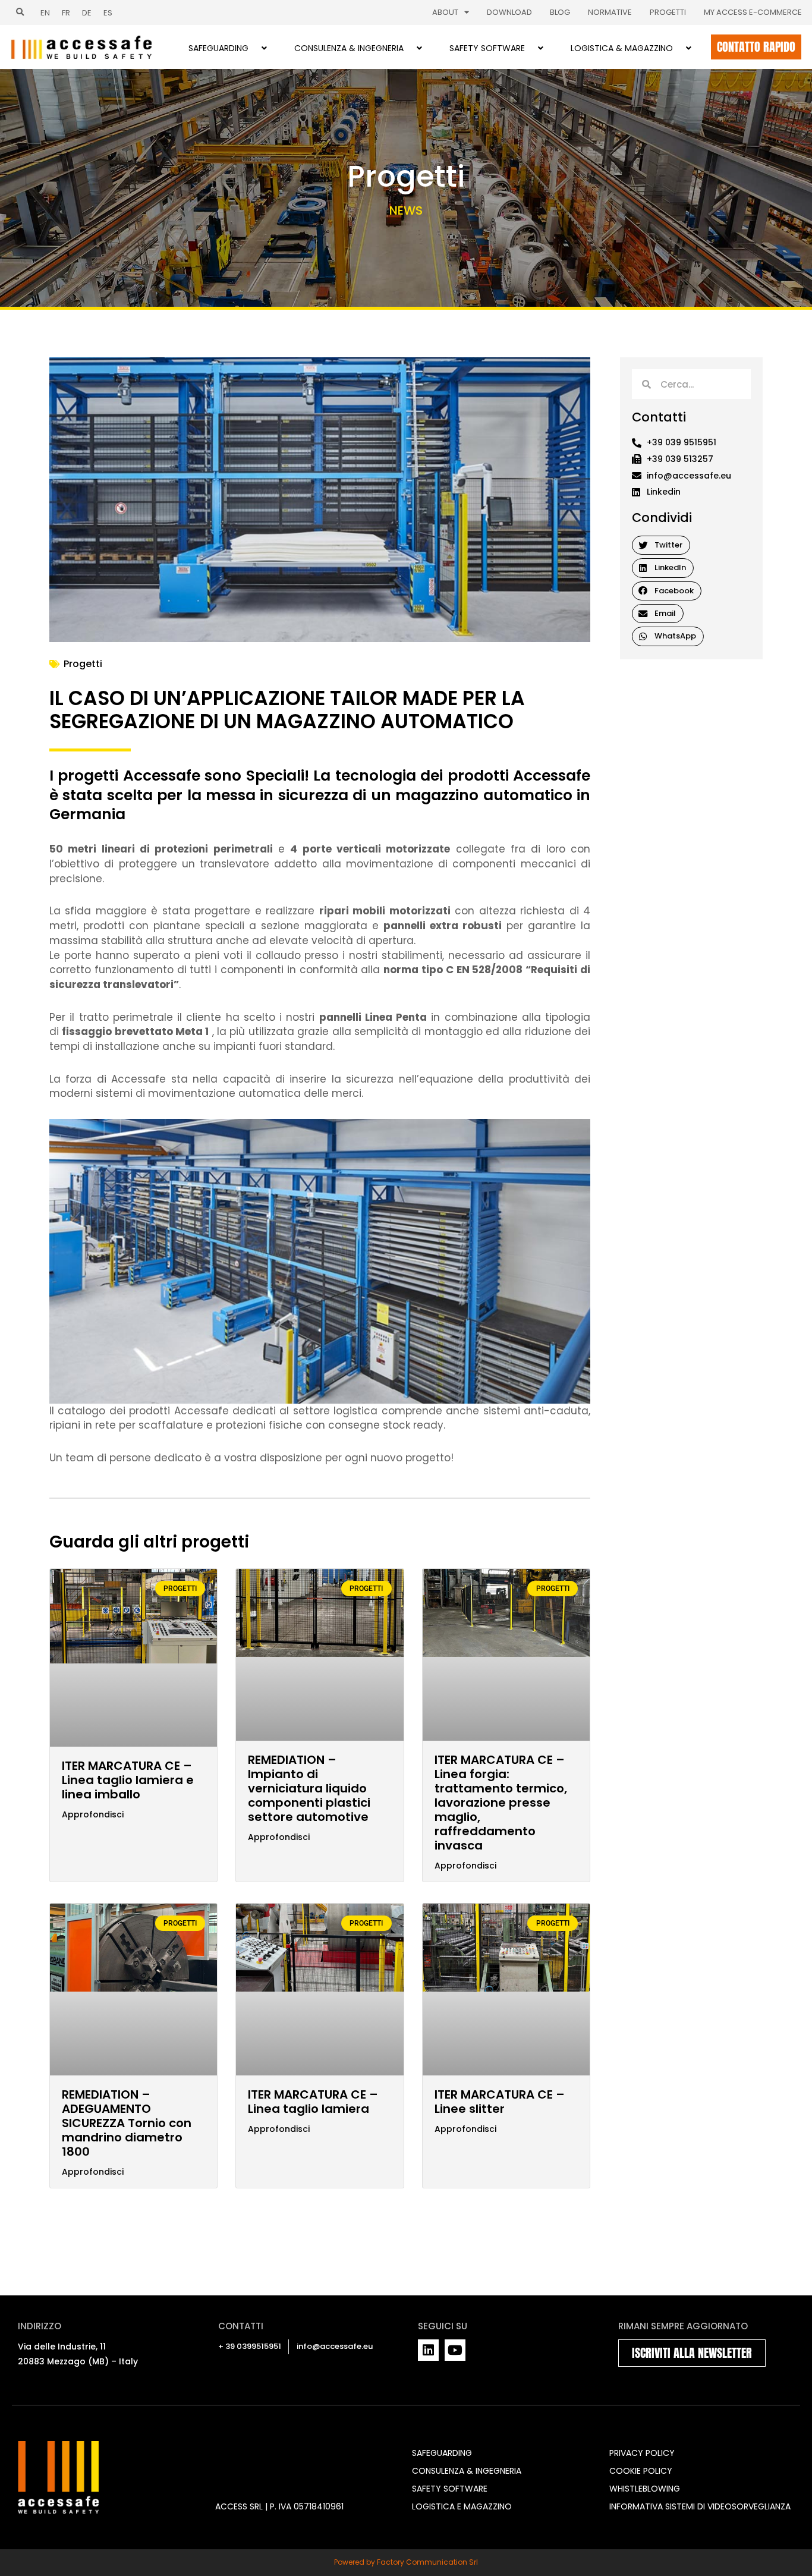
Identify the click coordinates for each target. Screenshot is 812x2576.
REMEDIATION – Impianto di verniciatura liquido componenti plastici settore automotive (309, 1788)
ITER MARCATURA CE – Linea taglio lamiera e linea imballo (128, 1780)
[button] (20, 12)
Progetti (668, 12)
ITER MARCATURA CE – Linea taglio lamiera (313, 2102)
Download (509, 12)
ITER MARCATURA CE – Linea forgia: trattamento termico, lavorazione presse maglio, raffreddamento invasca (501, 1803)
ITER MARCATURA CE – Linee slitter (500, 2102)
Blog (560, 12)
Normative (610, 12)
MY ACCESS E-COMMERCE (753, 12)
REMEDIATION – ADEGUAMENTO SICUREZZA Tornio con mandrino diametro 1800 (127, 2123)
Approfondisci (93, 1815)
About (445, 12)
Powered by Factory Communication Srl (406, 2562)
